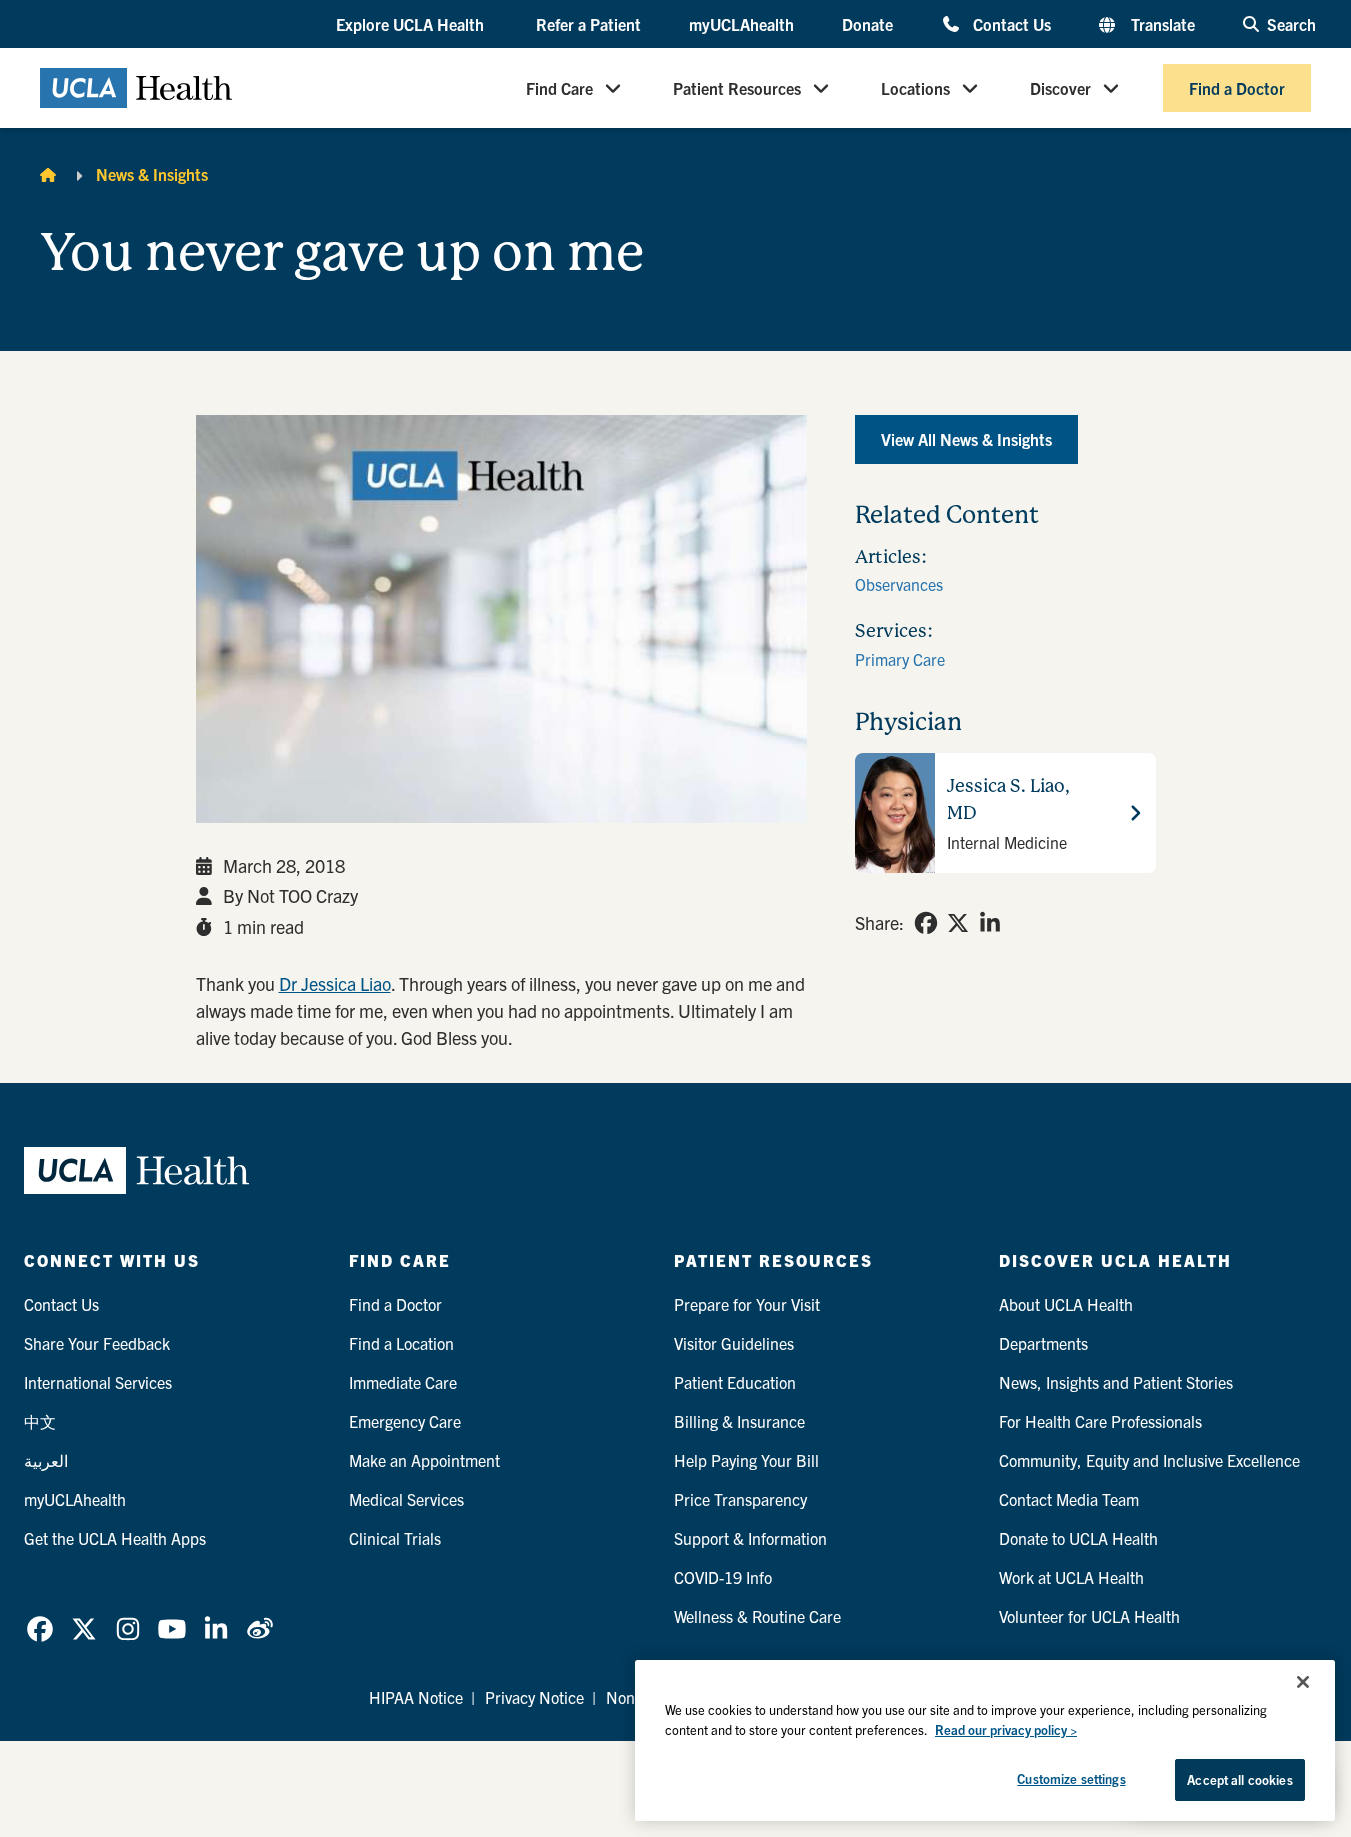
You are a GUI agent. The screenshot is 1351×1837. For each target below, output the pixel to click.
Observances (899, 584)
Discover (1060, 88)
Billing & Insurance (739, 1421)
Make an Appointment (424, 1460)
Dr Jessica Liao (335, 983)
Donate (867, 24)
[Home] (48, 174)
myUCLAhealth (741, 24)
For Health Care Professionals (1100, 1421)
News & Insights (152, 174)
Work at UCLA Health (1071, 1577)
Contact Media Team (1069, 1499)
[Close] (1303, 1682)
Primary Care (900, 659)
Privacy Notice (534, 1697)
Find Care (559, 88)
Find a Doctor (1237, 88)
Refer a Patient (588, 24)
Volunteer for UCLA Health (1089, 1616)
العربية (46, 1460)
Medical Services (406, 1499)
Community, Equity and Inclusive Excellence (1149, 1460)
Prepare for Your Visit (747, 1304)
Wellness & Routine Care (757, 1616)
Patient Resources (737, 88)
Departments (1043, 1343)
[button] (412, 25)
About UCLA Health (1066, 1304)
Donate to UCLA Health (1078, 1538)
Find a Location (401, 1343)
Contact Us (1011, 23)
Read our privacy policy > (1006, 1729)
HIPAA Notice (416, 1697)
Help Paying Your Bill (746, 1460)
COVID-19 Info (723, 1577)
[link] (926, 923)
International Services (98, 1382)
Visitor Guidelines (734, 1343)
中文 (40, 1421)
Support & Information (750, 1538)
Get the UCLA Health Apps (115, 1538)
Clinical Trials (395, 1538)
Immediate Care (403, 1382)
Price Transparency (740, 1499)
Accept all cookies (1239, 1779)
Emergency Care (405, 1421)
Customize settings (1071, 1778)
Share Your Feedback (97, 1343)
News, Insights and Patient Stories (1116, 1382)
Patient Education (735, 1382)
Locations (915, 88)
